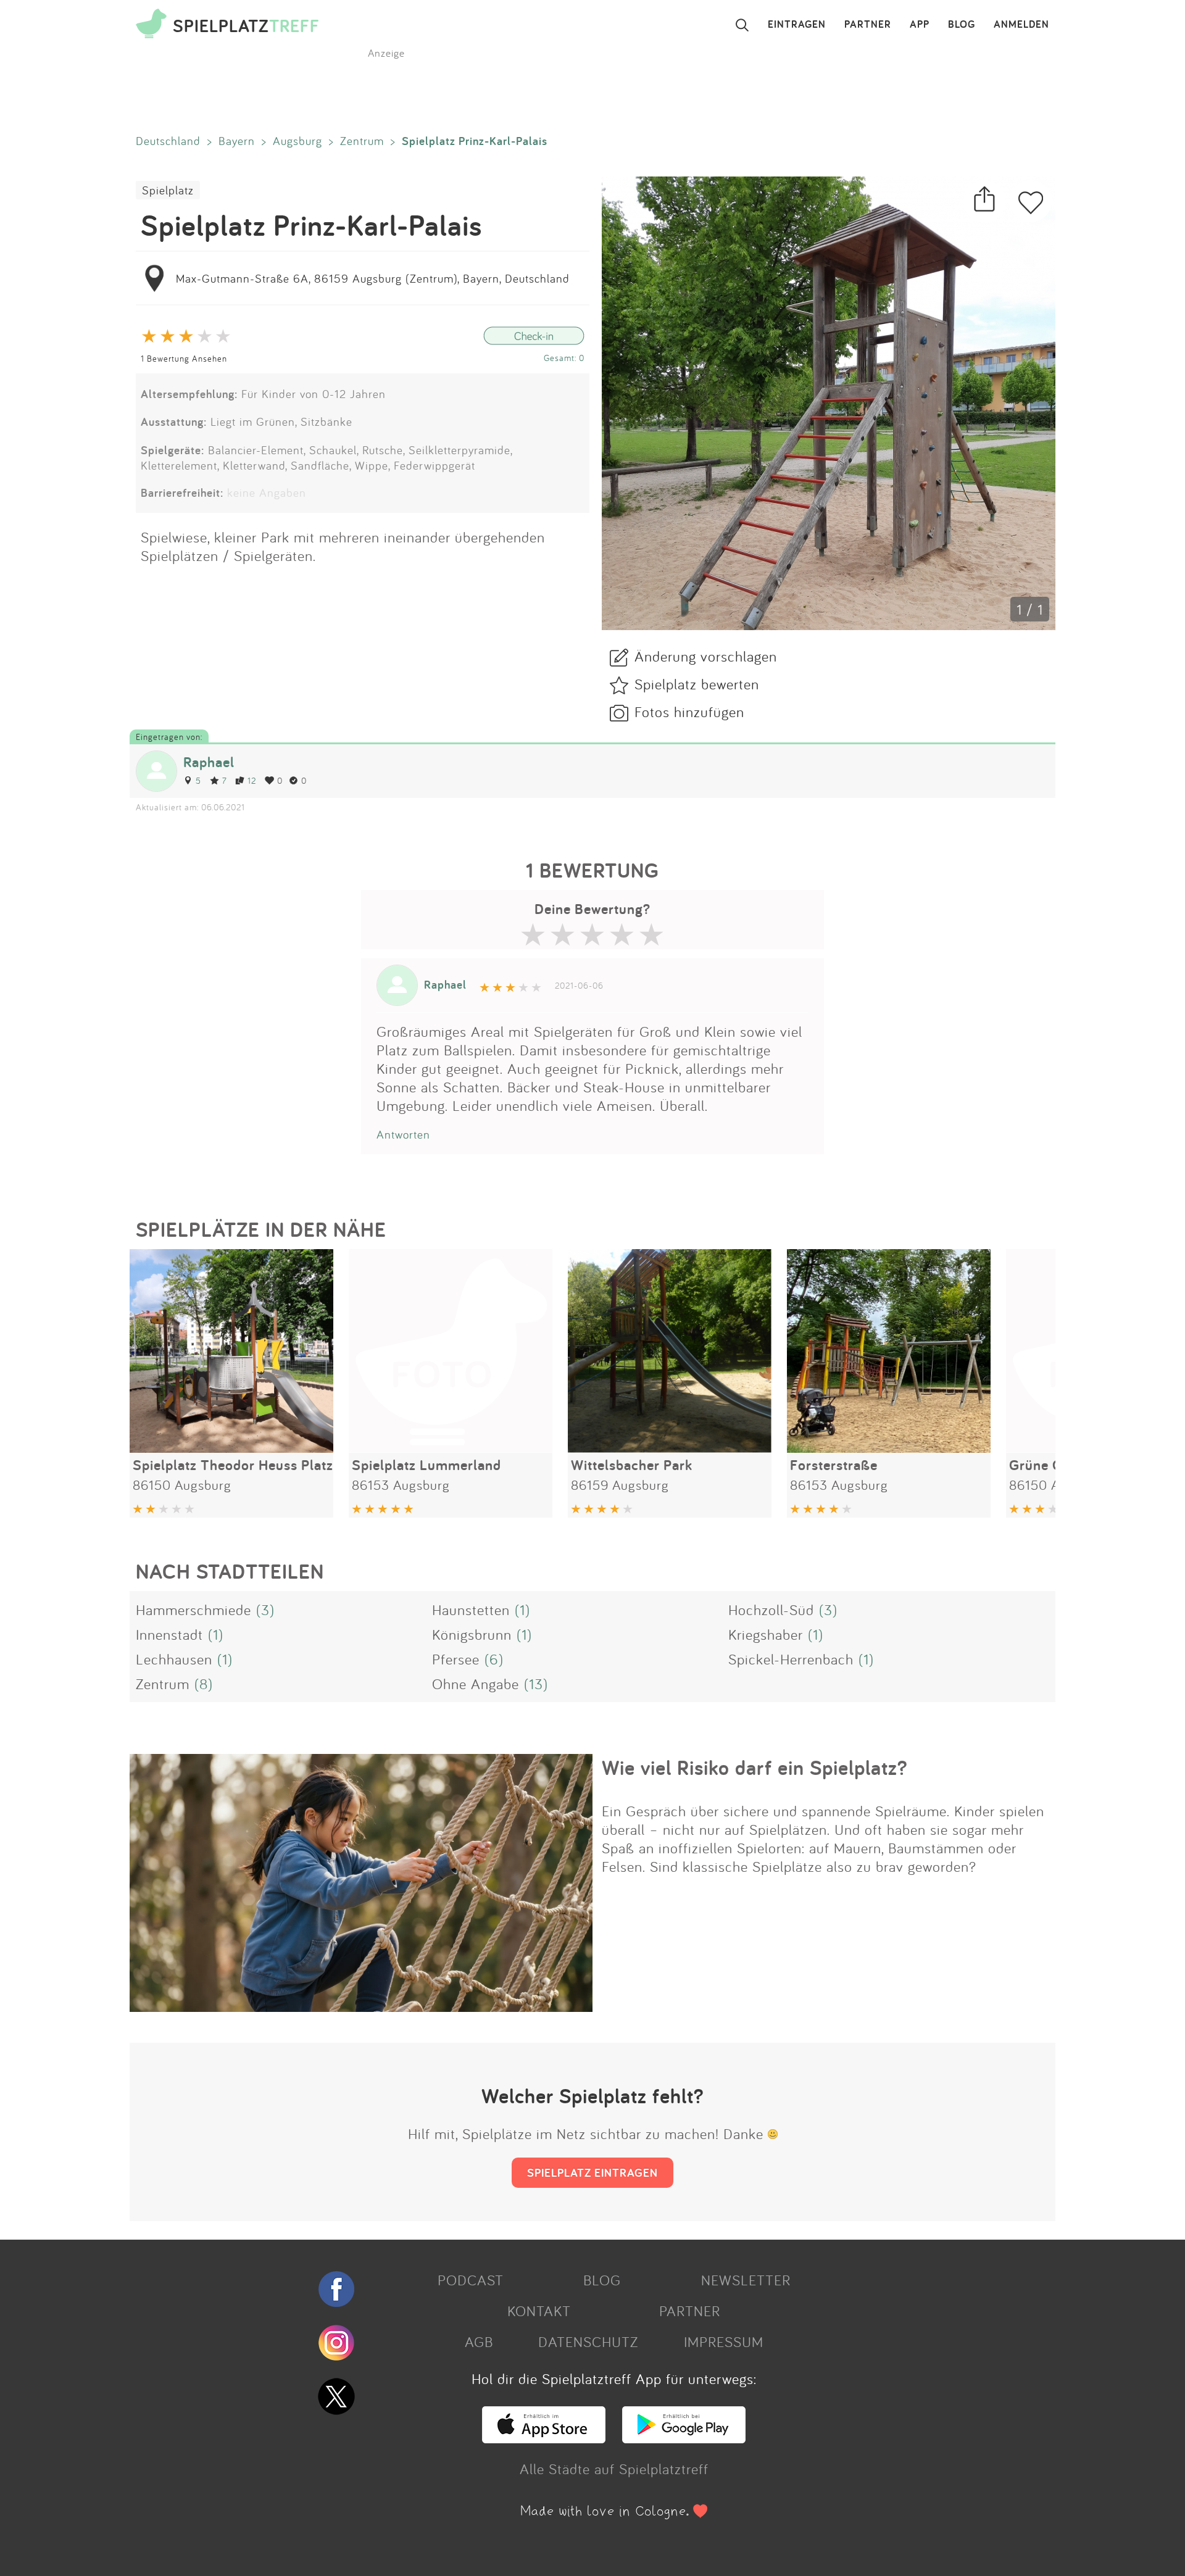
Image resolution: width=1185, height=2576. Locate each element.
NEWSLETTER (746, 2280)
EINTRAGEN (797, 25)
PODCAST (471, 2280)
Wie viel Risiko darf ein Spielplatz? (755, 1768)
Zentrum (362, 141)
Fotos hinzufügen (689, 712)
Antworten (403, 1134)
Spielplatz (168, 190)
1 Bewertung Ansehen (184, 358)
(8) (204, 1684)
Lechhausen (174, 1659)
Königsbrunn (472, 1634)
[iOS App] (544, 2438)
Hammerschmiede (193, 1610)
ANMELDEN (1021, 25)
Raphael (209, 762)
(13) (536, 1684)
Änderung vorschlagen (706, 656)
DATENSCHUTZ (588, 2341)
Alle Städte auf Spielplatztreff (614, 2469)
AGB (479, 2341)
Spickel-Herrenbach (791, 1659)
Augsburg (297, 141)
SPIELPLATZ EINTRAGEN (592, 2172)
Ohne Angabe (476, 1684)
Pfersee (456, 1659)
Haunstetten (471, 1610)
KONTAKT (539, 2311)
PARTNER (868, 25)
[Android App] (684, 2438)
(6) (494, 1659)
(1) (522, 1610)
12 (252, 780)
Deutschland (168, 141)
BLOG (962, 25)
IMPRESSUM (724, 2341)
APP (920, 25)
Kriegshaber (766, 1634)
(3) (265, 1610)
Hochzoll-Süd (771, 1610)
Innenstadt (169, 1634)
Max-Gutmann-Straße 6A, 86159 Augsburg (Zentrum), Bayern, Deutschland (373, 278)
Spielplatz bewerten (697, 684)
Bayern (237, 141)
